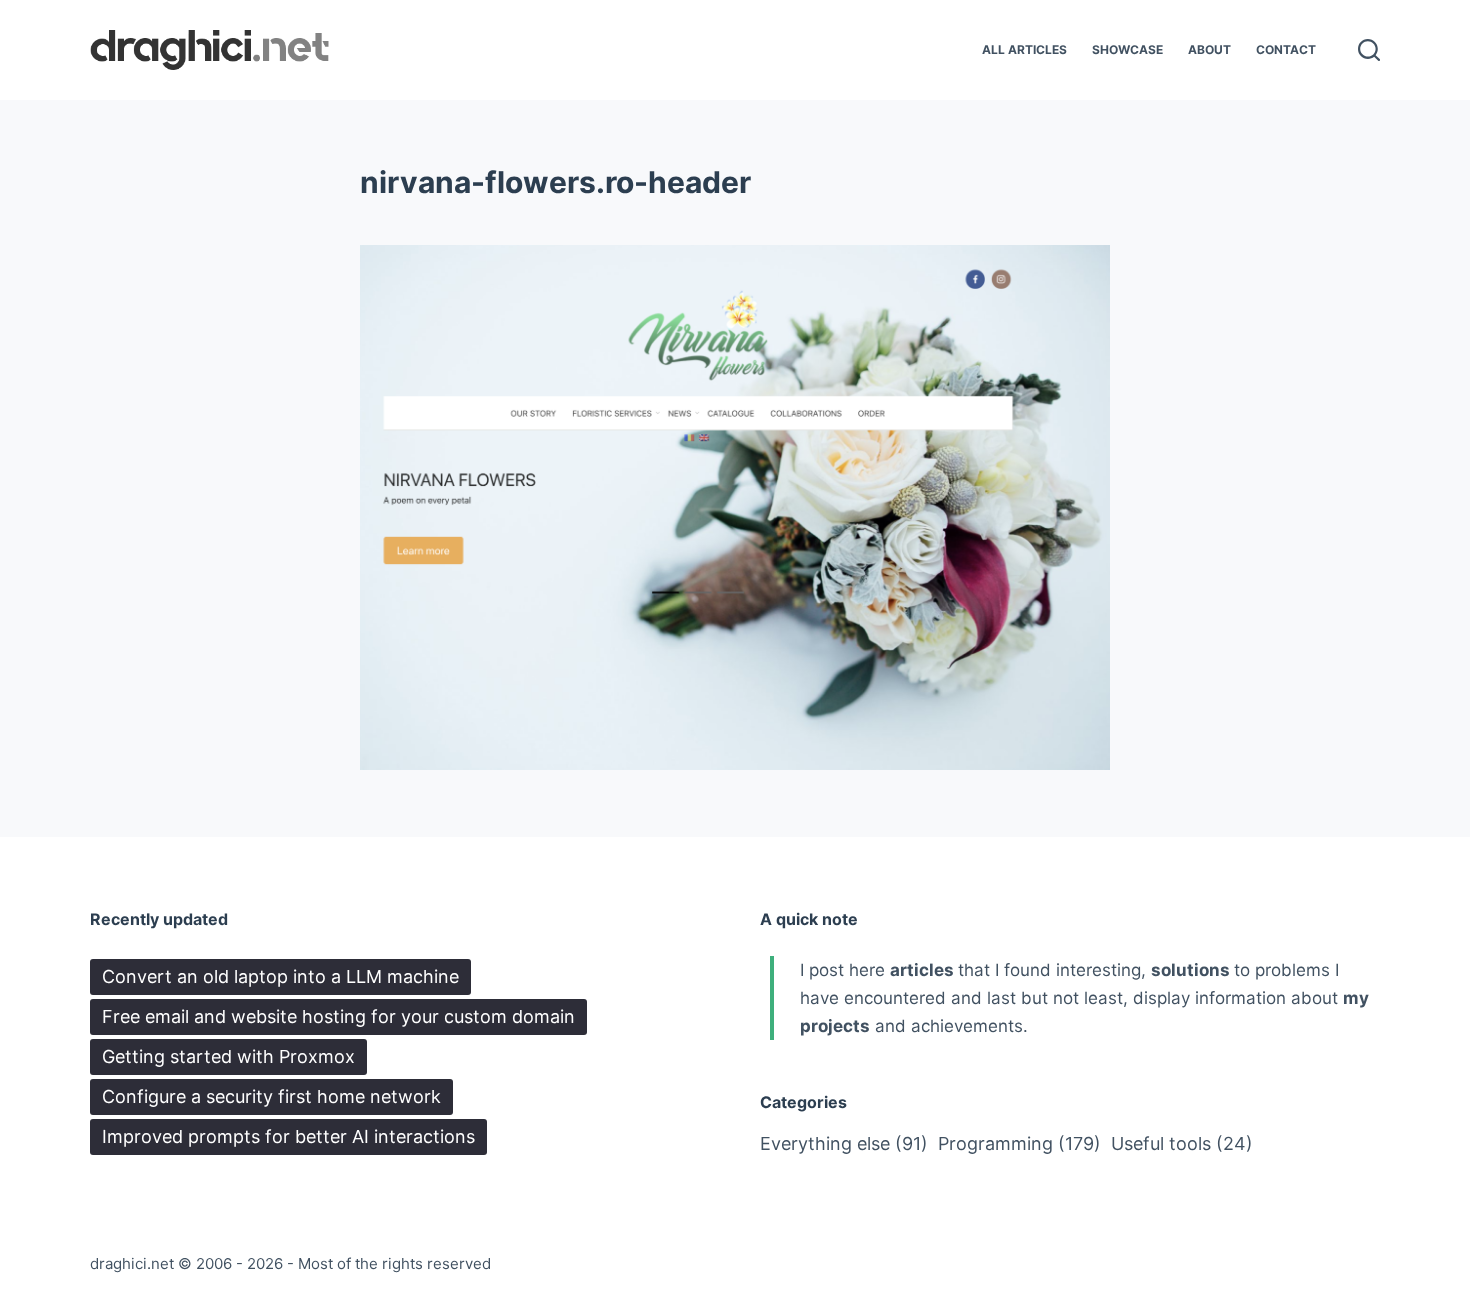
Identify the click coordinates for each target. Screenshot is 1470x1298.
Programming (1019, 1143)
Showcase (1127, 49)
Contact (1286, 49)
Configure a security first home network (271, 1096)
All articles (1024, 49)
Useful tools (1182, 1143)
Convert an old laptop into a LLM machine (280, 976)
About (1209, 49)
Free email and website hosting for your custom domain (338, 1016)
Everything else (844, 1143)
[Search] (1369, 50)
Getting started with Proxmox (228, 1056)
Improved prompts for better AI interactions (288, 1136)
